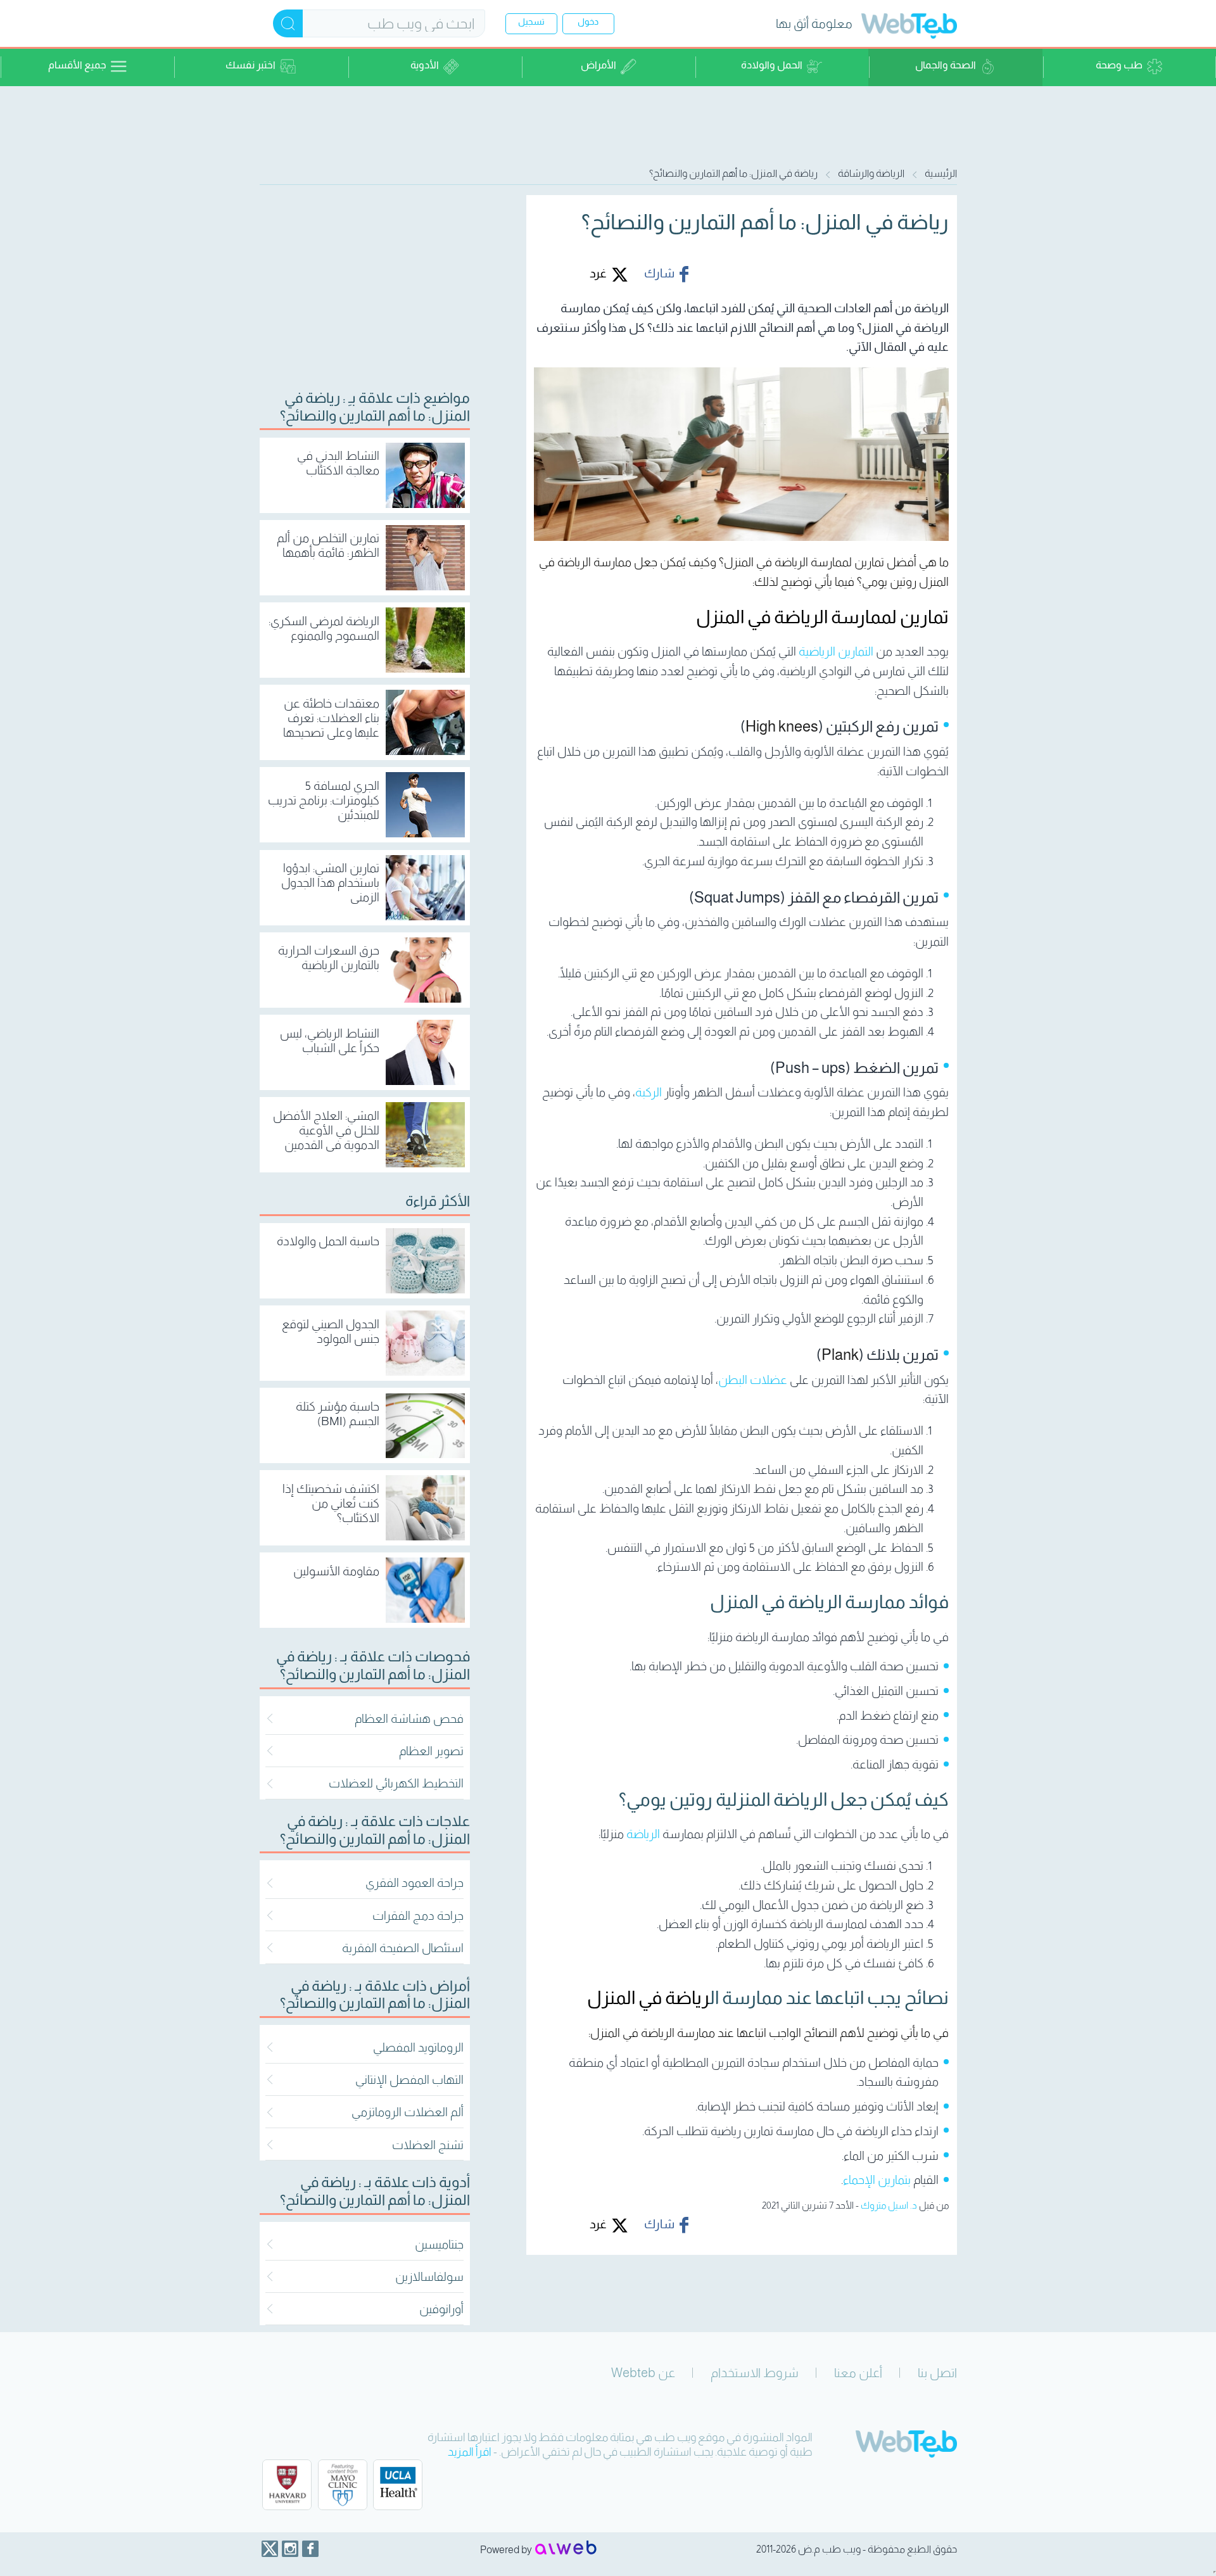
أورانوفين (441, 2309)
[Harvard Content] (287, 2485)
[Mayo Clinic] (343, 2485)
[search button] (288, 23)
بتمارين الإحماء (877, 2180)
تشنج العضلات (428, 2145)
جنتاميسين (439, 2244)
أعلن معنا (858, 2373)
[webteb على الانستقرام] (290, 2549)
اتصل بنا (937, 2373)
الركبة (649, 1092)
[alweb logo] (566, 2549)
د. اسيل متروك (889, 2205)
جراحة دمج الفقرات (418, 1916)
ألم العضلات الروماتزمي (408, 2112)
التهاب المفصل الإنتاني (409, 2080)
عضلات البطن (753, 1380)
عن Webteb (643, 2373)
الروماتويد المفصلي (418, 2047)
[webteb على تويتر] (270, 2549)
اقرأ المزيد (470, 2452)
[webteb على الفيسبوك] (310, 2549)
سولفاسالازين (429, 2277)
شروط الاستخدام (755, 2373)
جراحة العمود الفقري (415, 1883)
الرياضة (643, 1834)
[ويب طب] (909, 28)
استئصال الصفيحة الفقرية (403, 1948)
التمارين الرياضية (836, 651)
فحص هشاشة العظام (409, 1719)
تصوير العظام (431, 1751)
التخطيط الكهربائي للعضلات (396, 1783)
